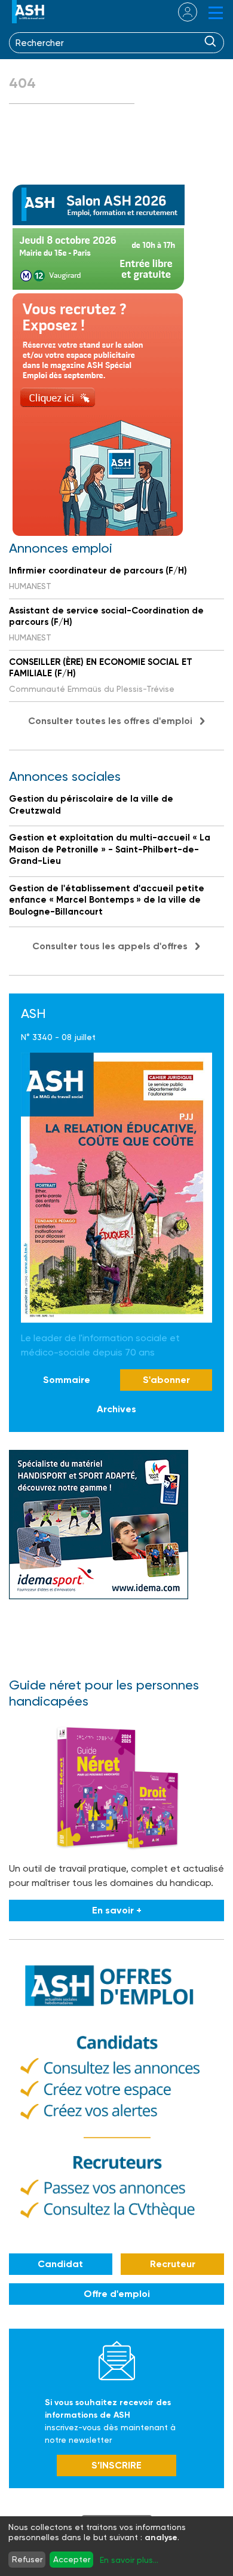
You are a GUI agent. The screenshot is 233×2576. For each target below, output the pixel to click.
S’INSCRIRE (116, 2465)
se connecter (180, 12)
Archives (116, 1409)
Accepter (72, 2559)
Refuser (27, 2559)
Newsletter (117, 2360)
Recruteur (173, 2264)
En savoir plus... (129, 2560)
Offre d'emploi (117, 2294)
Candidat (60, 2264)
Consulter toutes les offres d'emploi (110, 721)
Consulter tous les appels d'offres (110, 946)
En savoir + (117, 1910)
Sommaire (67, 1380)
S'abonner (166, 1380)
